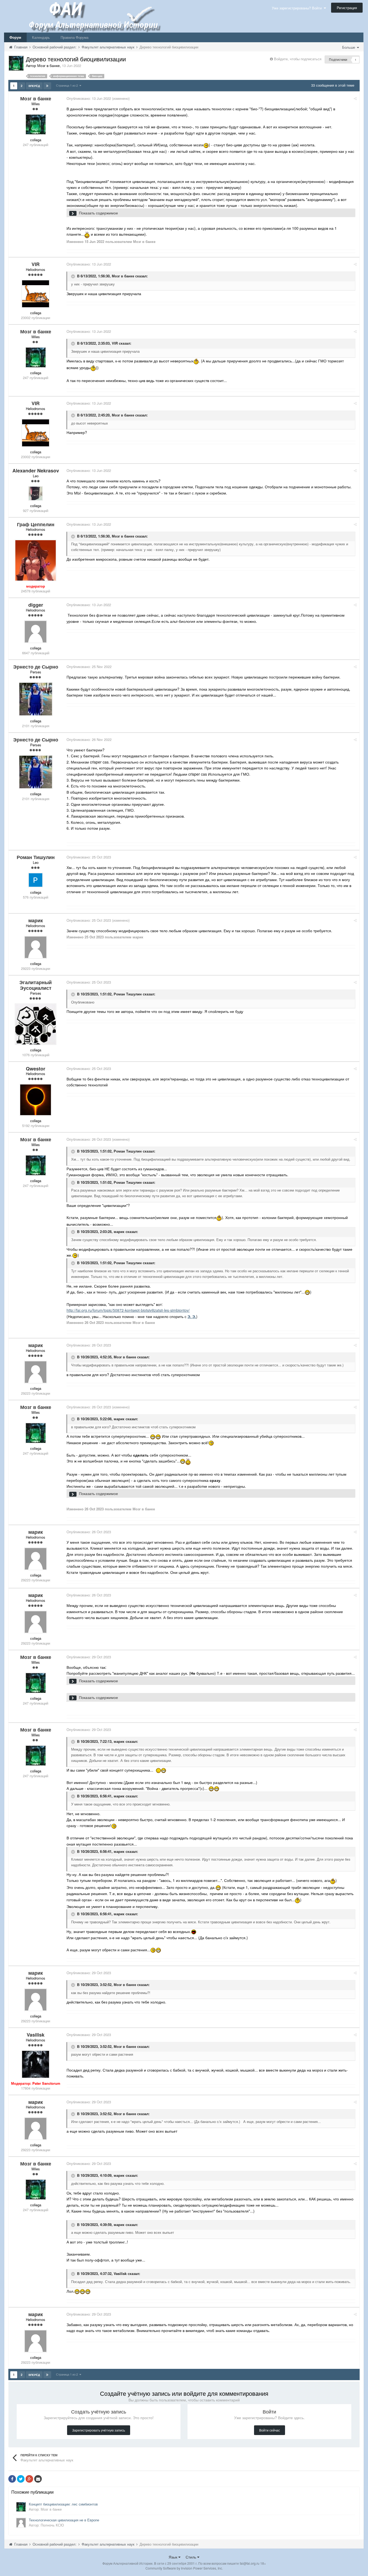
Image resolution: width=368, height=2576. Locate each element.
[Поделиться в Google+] (29, 2479)
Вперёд (34, 86)
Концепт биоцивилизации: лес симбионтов (63, 2504)
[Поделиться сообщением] (355, 98)
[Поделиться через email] (38, 2479)
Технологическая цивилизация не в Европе (64, 2520)
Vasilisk (120, 2273)
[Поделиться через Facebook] (12, 2479)
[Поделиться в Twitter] (21, 2479)
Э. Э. (192, 1316)
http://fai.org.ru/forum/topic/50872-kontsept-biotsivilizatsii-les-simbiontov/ (128, 1310)
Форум (15, 37)
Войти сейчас (270, 2430)
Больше (349, 47)
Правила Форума (74, 37)
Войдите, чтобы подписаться (298, 59)
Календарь (41, 37)
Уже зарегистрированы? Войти (298, 8)
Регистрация (347, 8)
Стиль (191, 2557)
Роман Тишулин (128, 994)
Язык (173, 2557)
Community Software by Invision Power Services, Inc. (184, 2568)
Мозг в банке (123, 276)
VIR (115, 343)
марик (119, 1232)
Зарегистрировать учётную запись (99, 2430)
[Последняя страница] (47, 86)
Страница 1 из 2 (68, 85)
